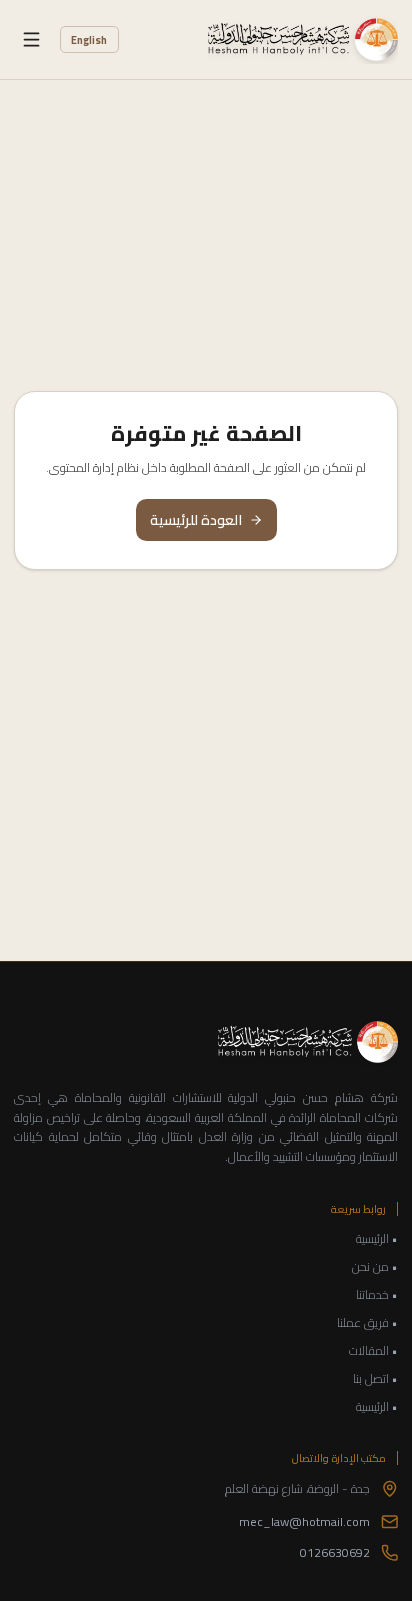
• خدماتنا (377, 1295)
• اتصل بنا (375, 1379)
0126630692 (335, 1553)
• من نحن (375, 1267)
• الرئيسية (377, 1239)
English (89, 40)
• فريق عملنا (367, 1323)
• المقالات (373, 1351)
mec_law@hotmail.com (304, 1522)
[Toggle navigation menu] (31, 39)
